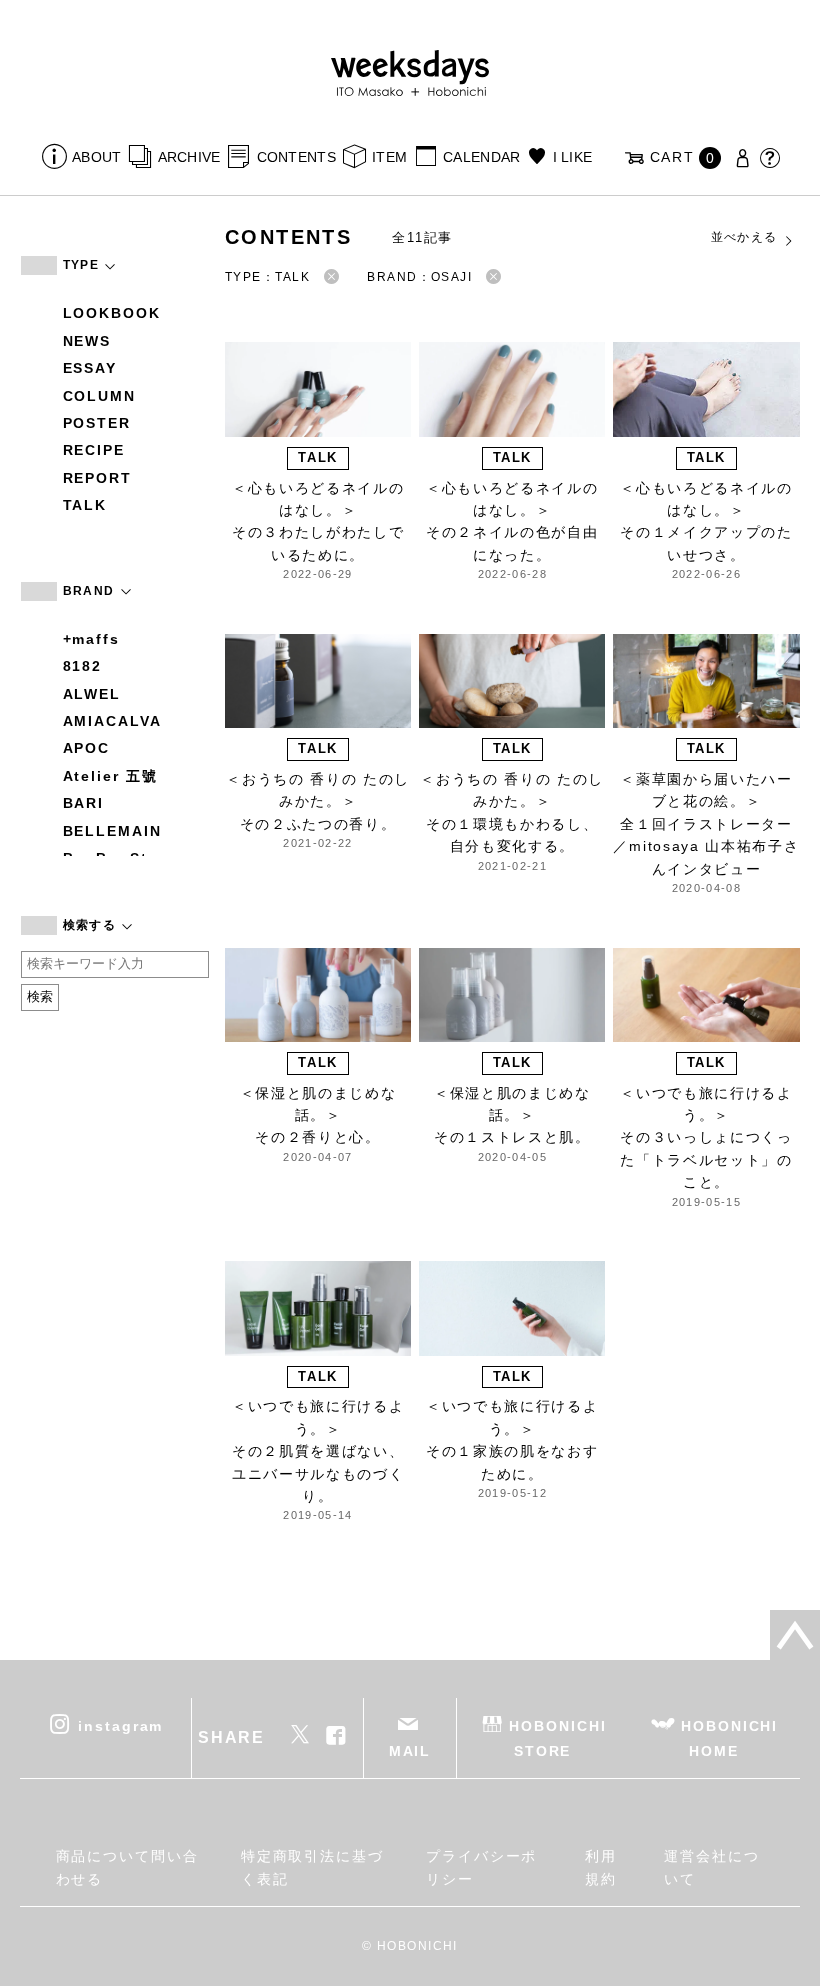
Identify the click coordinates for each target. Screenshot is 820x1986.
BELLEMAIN (112, 831)
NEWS (87, 341)
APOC (87, 748)
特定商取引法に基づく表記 (312, 1867)
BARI (84, 803)
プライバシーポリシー (481, 1867)
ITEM (389, 157)
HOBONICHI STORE (557, 1738)
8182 (83, 666)
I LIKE (572, 157)
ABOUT (96, 157)
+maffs (92, 639)
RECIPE (94, 450)
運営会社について (712, 1867)
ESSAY (90, 368)
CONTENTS (296, 157)
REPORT (98, 478)
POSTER (97, 423)
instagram (120, 1726)
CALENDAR (481, 157)
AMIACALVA (112, 721)
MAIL (410, 1751)
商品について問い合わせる (127, 1867)
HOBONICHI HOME (729, 1738)
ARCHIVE (189, 157)
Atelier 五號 (110, 776)
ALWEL (92, 694)
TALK (85, 505)
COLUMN (100, 396)
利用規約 (601, 1867)
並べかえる (744, 237)
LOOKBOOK (112, 313)
